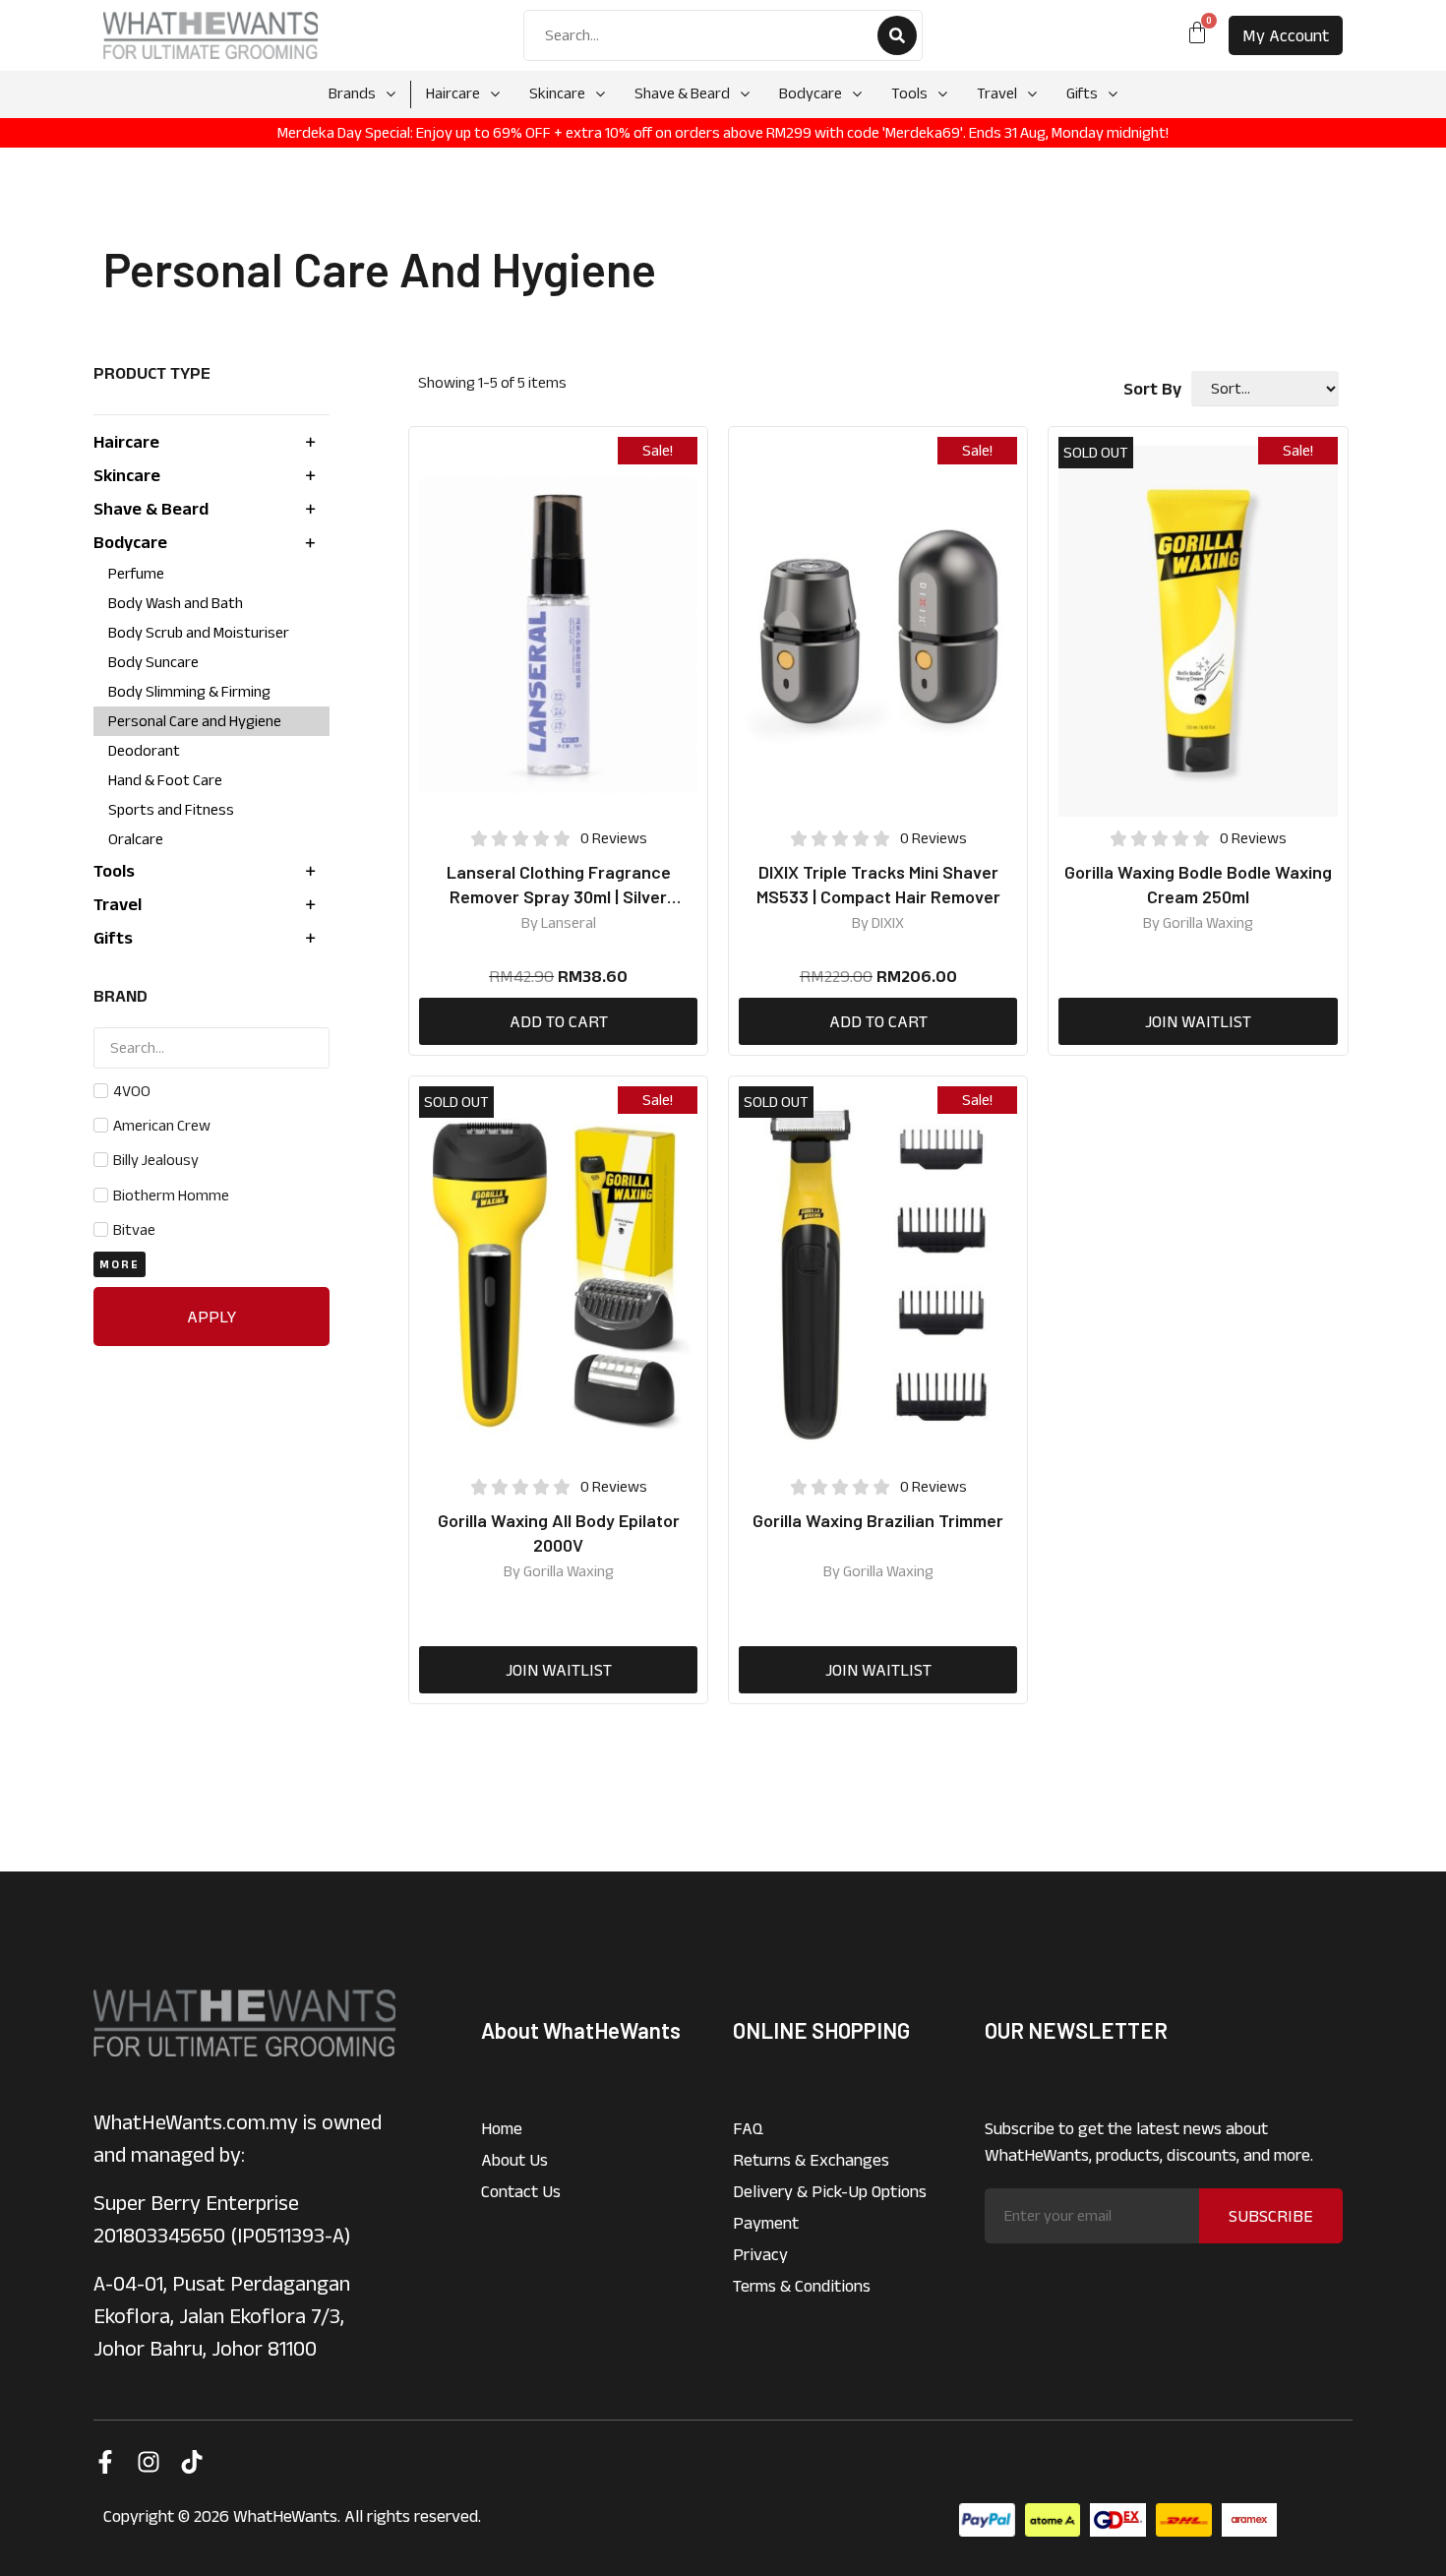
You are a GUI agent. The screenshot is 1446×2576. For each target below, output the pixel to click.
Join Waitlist (1198, 1021)
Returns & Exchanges (811, 2160)
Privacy (760, 2254)
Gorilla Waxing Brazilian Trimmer (878, 1520)
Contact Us (521, 2191)
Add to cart (559, 1021)
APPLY (211, 1317)
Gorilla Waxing (1208, 922)
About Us (514, 2160)
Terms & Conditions (802, 2286)
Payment (766, 2223)
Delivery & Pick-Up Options (830, 2191)
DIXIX (888, 922)
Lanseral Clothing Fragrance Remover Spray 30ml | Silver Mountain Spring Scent (559, 896)
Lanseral (569, 922)
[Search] (897, 35)
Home (502, 2128)
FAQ (748, 2128)
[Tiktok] (192, 2462)
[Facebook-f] (105, 2462)
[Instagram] (149, 2462)
